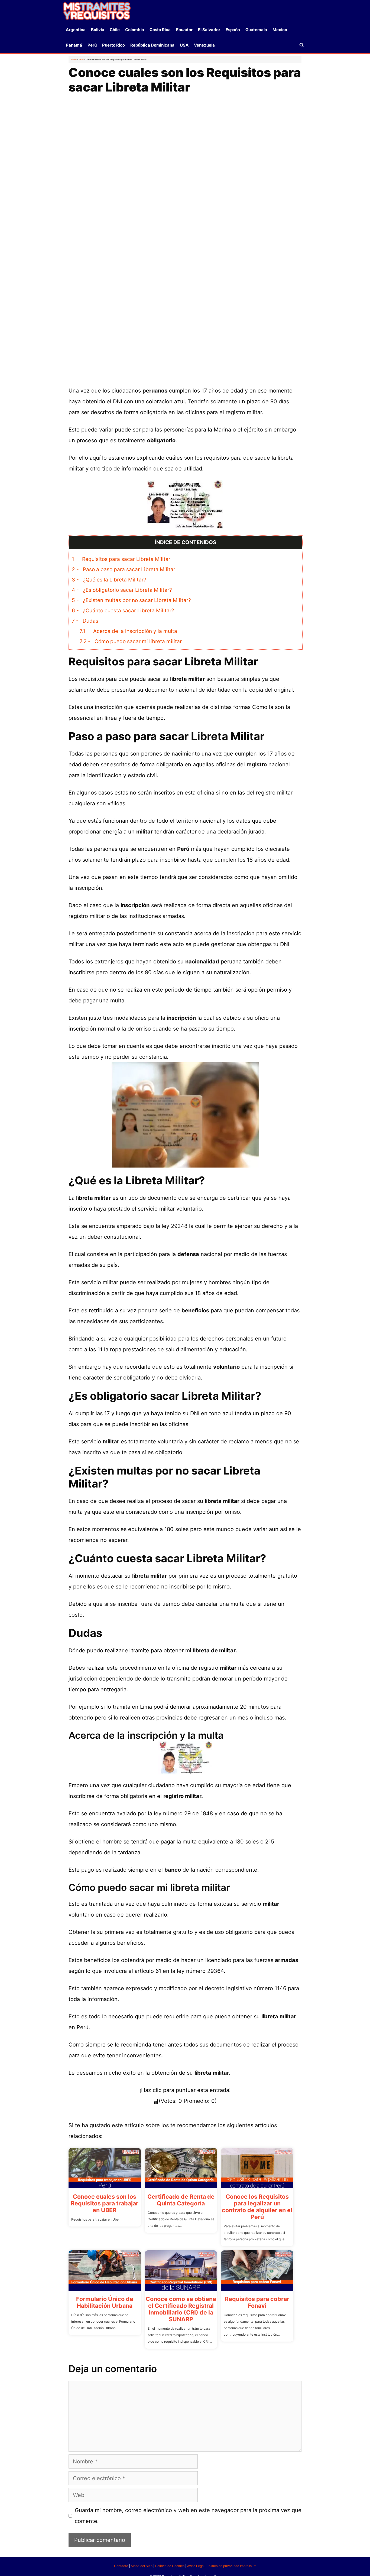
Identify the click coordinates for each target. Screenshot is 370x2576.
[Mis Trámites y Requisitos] (97, 11)
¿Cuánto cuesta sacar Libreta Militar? (123, 611)
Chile (115, 30)
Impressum (248, 2566)
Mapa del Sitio (142, 2566)
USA (184, 45)
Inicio (74, 60)
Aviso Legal (196, 2566)
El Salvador (209, 30)
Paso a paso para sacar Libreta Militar (124, 569)
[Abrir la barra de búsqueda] (302, 45)
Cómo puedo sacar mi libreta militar (131, 641)
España (233, 30)
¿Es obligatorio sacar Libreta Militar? (122, 590)
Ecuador (184, 30)
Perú (92, 45)
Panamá (74, 45)
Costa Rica (160, 30)
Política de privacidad (223, 2566)
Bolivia (98, 30)
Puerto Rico (113, 45)
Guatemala (256, 30)
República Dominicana (152, 45)
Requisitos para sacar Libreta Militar (121, 559)
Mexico (280, 30)
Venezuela (204, 45)
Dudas (85, 621)
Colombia (135, 30)
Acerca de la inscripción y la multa (128, 631)
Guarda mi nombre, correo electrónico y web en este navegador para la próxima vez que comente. (188, 2516)
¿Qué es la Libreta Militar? (109, 580)
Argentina (76, 30)
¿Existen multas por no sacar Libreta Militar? (131, 600)
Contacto (121, 2566)
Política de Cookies (170, 2566)
